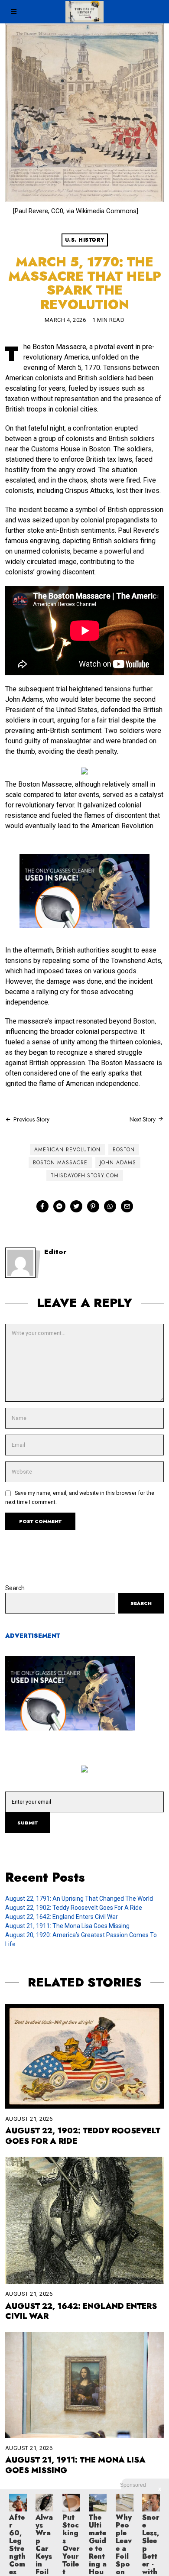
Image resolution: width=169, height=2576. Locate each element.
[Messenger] (59, 1206)
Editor (55, 1252)
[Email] (127, 1206)
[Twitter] (76, 1206)
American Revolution (67, 1150)
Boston (124, 1150)
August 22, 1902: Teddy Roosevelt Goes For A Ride (74, 1908)
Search (15, 1588)
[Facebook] (42, 1206)
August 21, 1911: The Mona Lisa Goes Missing (67, 1926)
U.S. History (85, 240)
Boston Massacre (60, 1163)
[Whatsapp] (110, 1206)
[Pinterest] (93, 1206)
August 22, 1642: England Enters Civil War (62, 1917)
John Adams (118, 1163)
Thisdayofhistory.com (85, 1176)
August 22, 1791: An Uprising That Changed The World (79, 1899)
